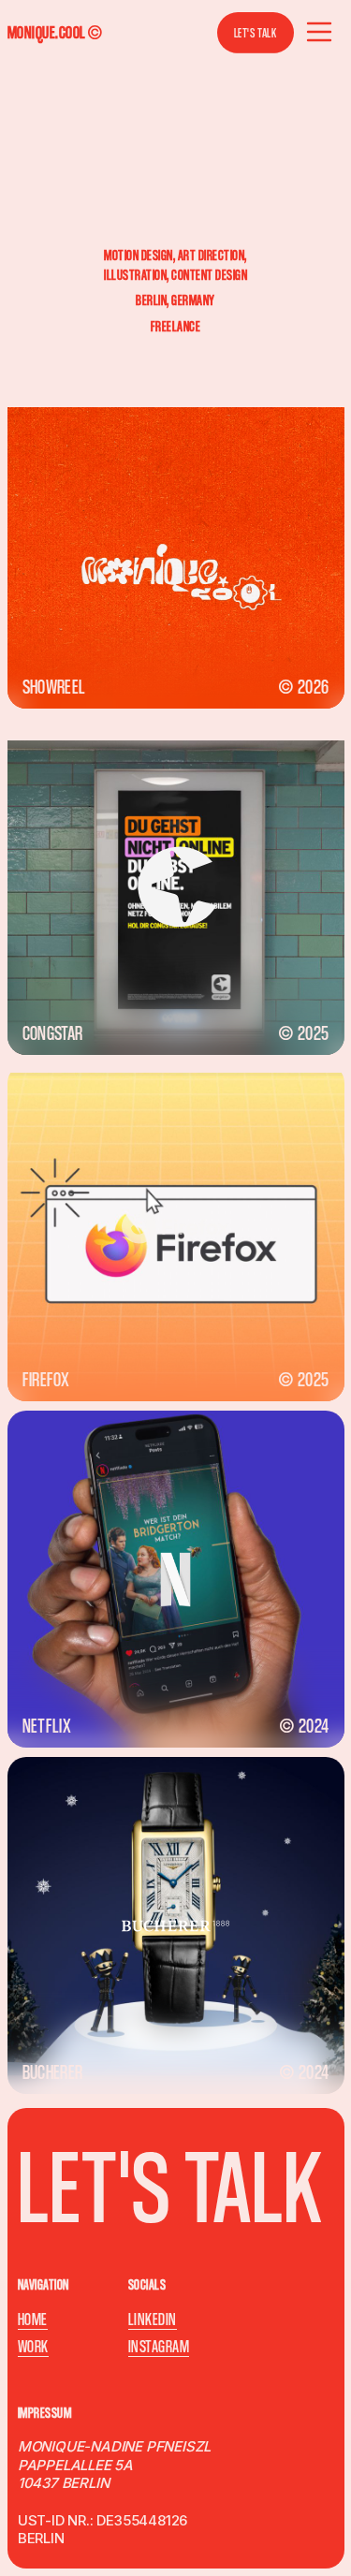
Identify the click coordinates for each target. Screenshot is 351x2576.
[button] (319, 33)
